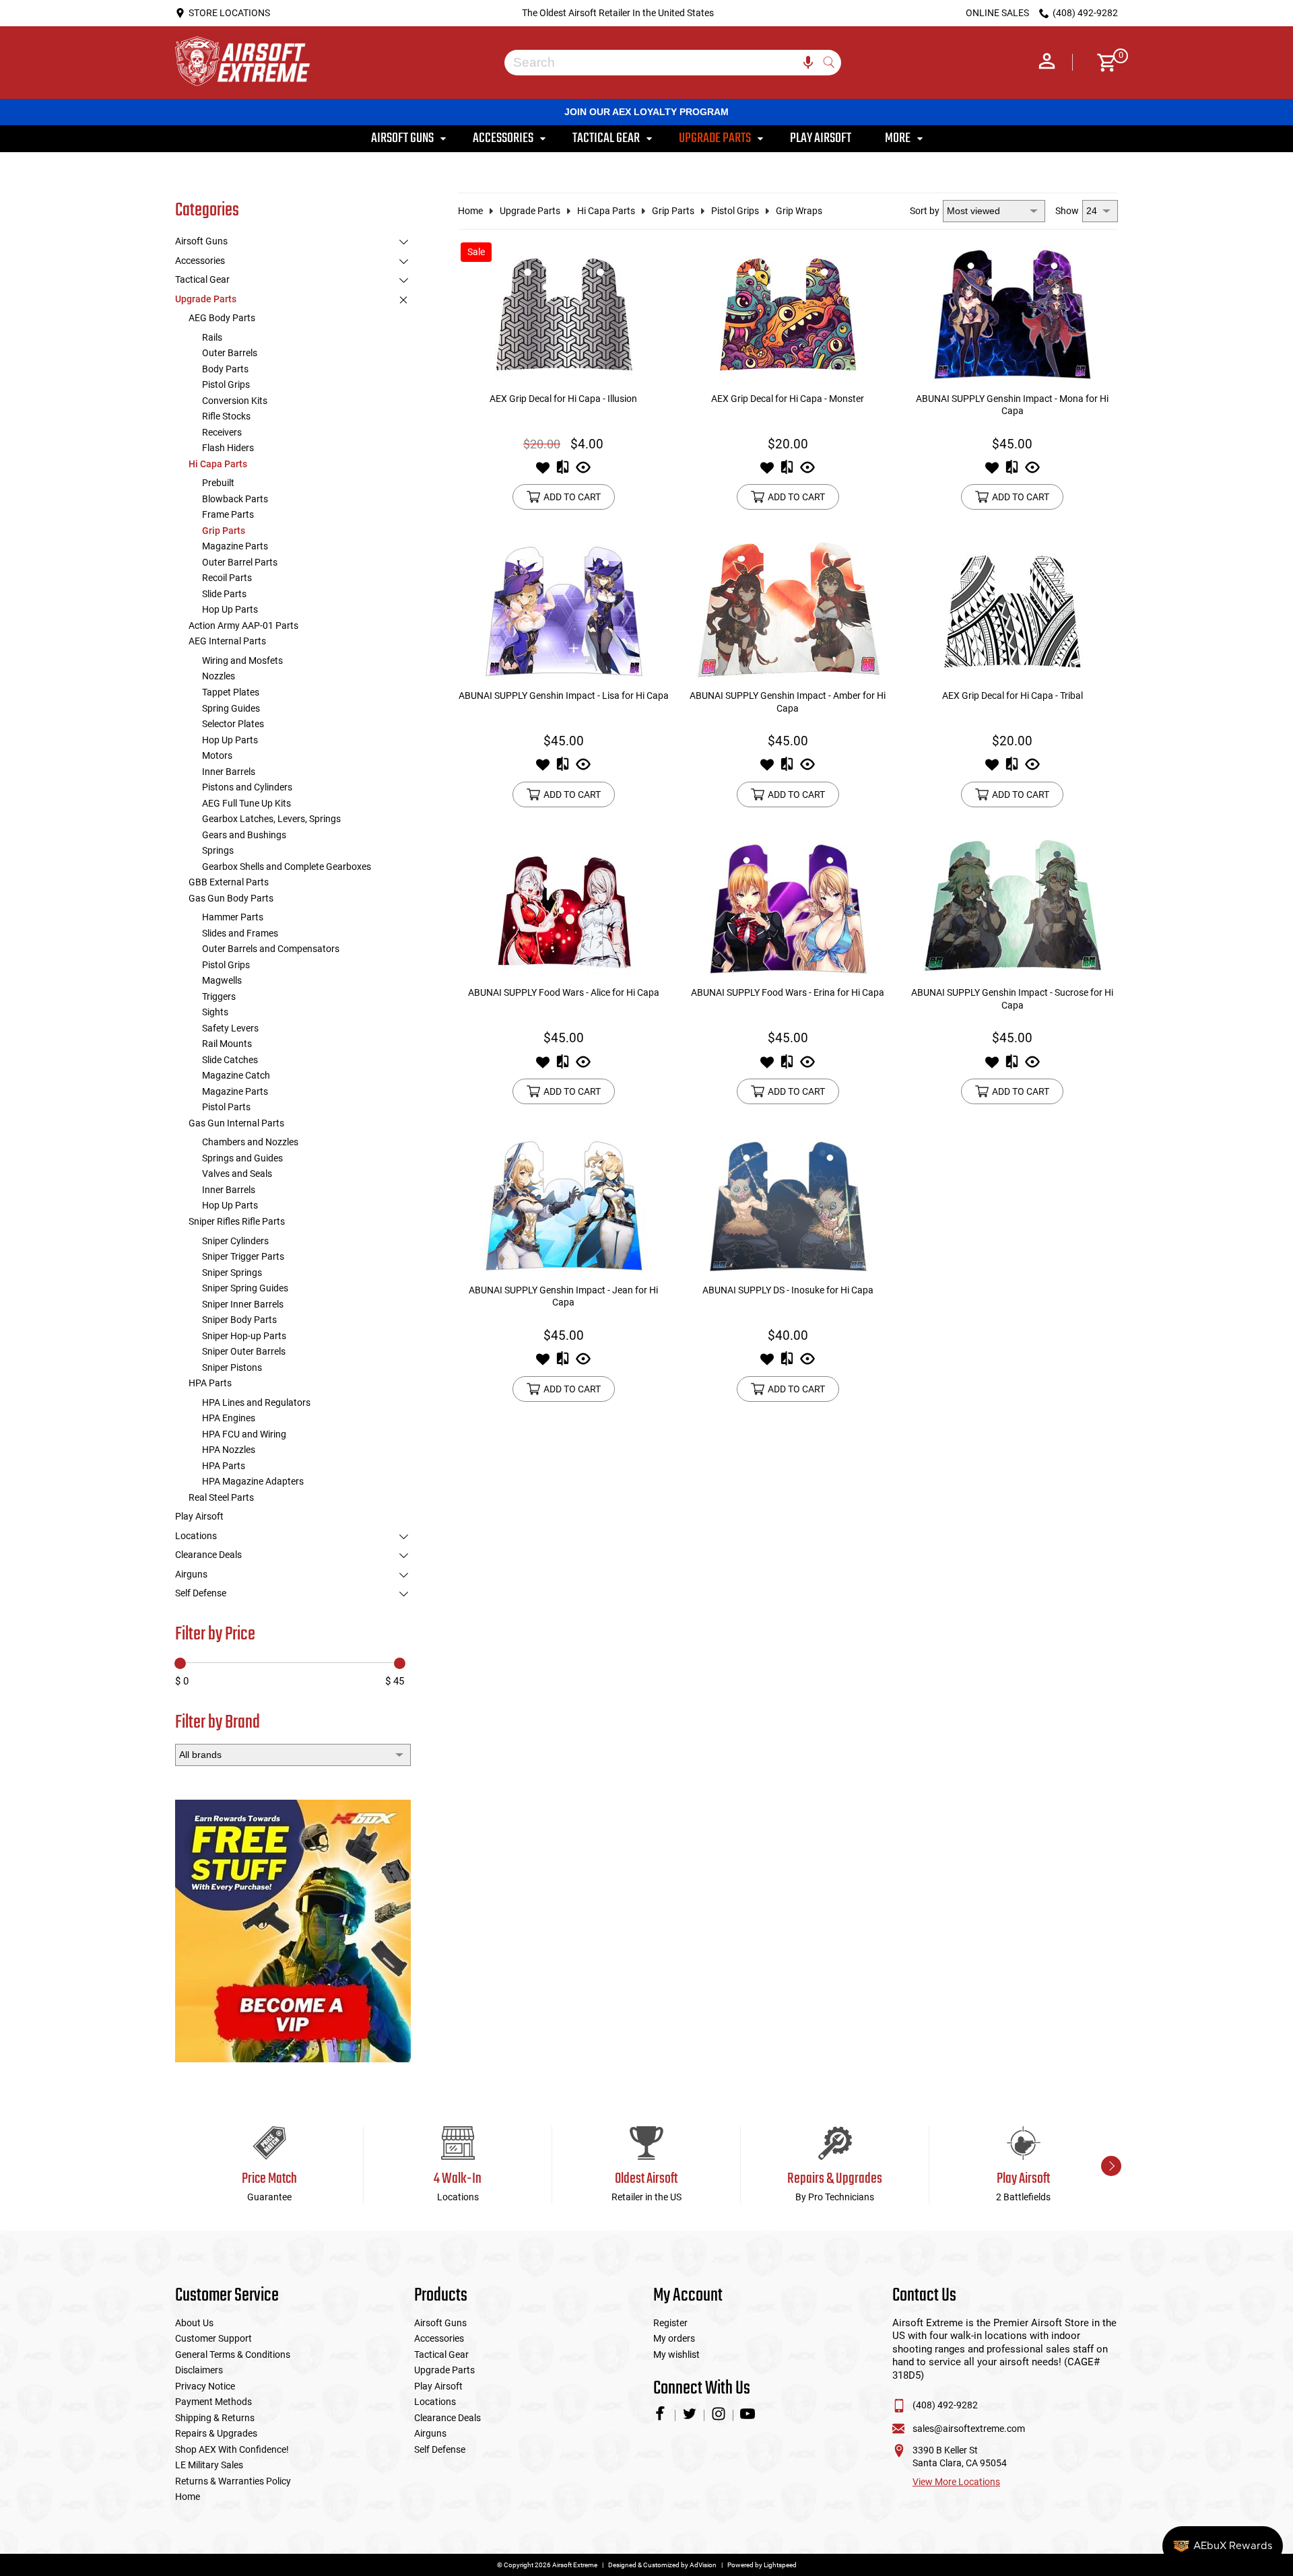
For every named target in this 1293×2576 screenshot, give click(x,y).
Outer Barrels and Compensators (271, 949)
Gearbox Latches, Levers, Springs (271, 819)
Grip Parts (224, 531)
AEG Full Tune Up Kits (246, 803)
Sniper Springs (232, 1273)
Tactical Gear (202, 279)
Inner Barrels (229, 772)
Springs (218, 850)
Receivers (222, 432)
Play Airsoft (199, 1516)
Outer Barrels (230, 353)
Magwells (222, 980)
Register (670, 2323)
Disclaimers (199, 2370)
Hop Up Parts (230, 609)
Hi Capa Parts (218, 464)
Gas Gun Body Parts (231, 898)
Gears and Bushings (244, 835)
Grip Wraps (799, 211)
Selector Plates (233, 724)
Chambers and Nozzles (250, 1142)
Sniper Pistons (232, 1367)
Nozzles (219, 676)
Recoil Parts (227, 578)
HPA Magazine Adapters (253, 1481)
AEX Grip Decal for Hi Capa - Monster (788, 399)
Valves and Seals (237, 1174)
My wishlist (676, 2354)
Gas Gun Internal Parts (236, 1123)
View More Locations (956, 2482)
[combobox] (663, 63)
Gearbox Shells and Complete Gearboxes (287, 867)
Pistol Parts (226, 1107)
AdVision (703, 2565)
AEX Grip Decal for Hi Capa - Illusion (563, 399)
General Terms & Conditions (233, 2354)
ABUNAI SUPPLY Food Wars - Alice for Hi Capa (564, 992)
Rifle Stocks (226, 416)
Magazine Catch (236, 1075)
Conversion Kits (235, 401)
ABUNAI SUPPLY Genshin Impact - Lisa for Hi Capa (564, 696)
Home (470, 211)
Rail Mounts (227, 1044)
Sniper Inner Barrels (243, 1304)
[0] (1102, 63)
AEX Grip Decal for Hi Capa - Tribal (1013, 696)
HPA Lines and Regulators (256, 1402)
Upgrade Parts (206, 299)
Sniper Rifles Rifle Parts (237, 1221)
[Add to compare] (563, 471)
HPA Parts (210, 1383)
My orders (674, 2338)
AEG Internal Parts (227, 641)
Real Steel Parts (221, 1497)
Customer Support (213, 2338)
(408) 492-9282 (945, 2405)
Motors (217, 755)
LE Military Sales (209, 2465)
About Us (194, 2323)
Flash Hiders (228, 448)
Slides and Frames (240, 933)
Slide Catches (230, 1060)
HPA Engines (229, 1418)
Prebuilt (218, 483)
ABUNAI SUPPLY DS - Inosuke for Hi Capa (788, 1290)
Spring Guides (231, 708)
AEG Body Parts (222, 318)
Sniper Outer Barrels (244, 1351)
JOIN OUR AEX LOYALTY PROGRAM (646, 112)
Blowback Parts (235, 499)
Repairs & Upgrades (216, 2433)
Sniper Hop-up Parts (244, 1336)
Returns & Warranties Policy (233, 2481)
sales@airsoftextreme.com (969, 2429)
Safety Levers (230, 1028)
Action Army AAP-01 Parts (243, 625)
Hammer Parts (233, 917)
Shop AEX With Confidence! (232, 2449)
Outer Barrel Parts (240, 562)
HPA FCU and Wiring (244, 1434)
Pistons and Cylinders (247, 787)
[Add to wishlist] (543, 471)
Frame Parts (228, 514)
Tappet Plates (231, 692)
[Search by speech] (808, 63)
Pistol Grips (226, 384)
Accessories (200, 261)
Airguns (191, 1574)
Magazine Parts (235, 546)
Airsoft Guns (201, 241)
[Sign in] (1047, 63)
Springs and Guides (242, 1158)
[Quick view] (583, 471)
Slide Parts (224, 594)
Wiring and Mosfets (242, 660)
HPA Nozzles (229, 1450)
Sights (215, 1012)
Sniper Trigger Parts (243, 1256)
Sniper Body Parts (239, 1320)
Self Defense (201, 1593)
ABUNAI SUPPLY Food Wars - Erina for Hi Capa (788, 992)
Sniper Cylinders (235, 1241)
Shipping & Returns (215, 2418)
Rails (212, 337)
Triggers (219, 996)
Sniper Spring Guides (245, 1288)
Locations (196, 1536)
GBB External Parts (229, 882)
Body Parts (225, 369)
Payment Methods (213, 2402)
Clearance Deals (208, 1555)
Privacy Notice (205, 2386)
